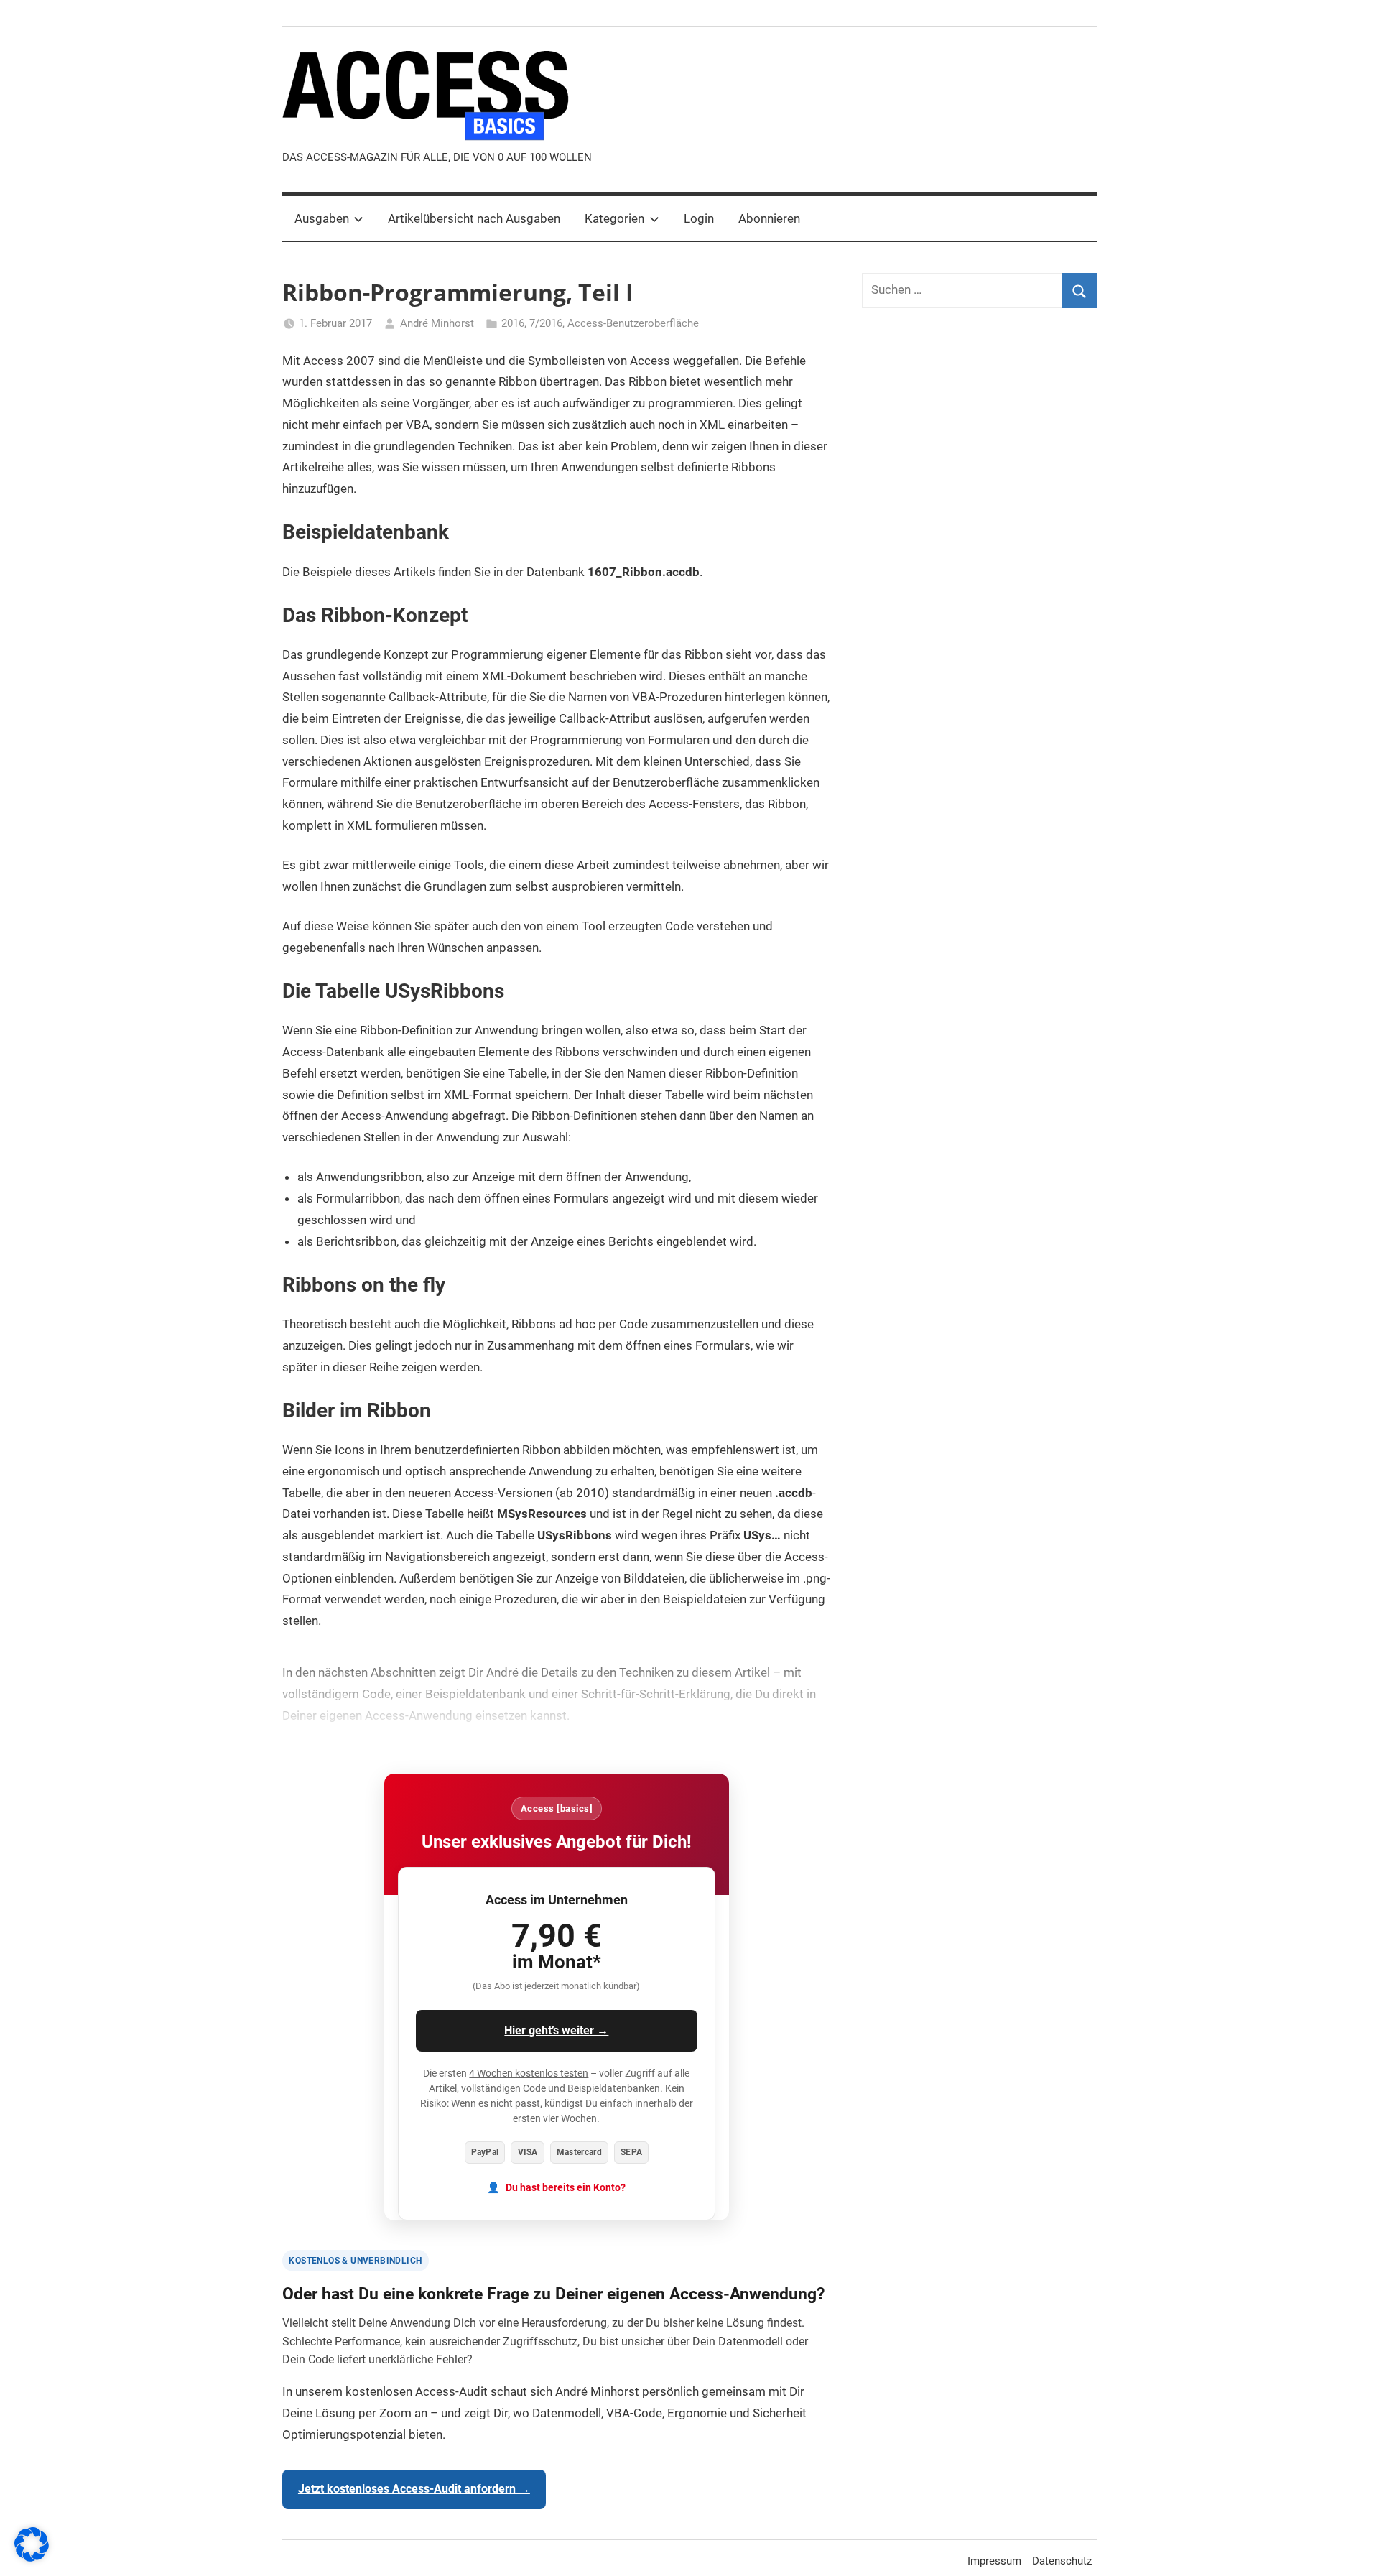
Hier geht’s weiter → (556, 2030)
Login (699, 218)
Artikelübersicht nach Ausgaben (474, 218)
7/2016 (546, 323)
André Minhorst (437, 323)
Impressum (994, 2561)
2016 (513, 323)
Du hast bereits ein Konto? (566, 2188)
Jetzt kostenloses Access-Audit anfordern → (414, 2489)
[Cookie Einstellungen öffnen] (32, 2557)
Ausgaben (322, 218)
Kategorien (614, 218)
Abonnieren (769, 218)
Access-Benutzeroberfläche (633, 323)
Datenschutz (1062, 2561)
